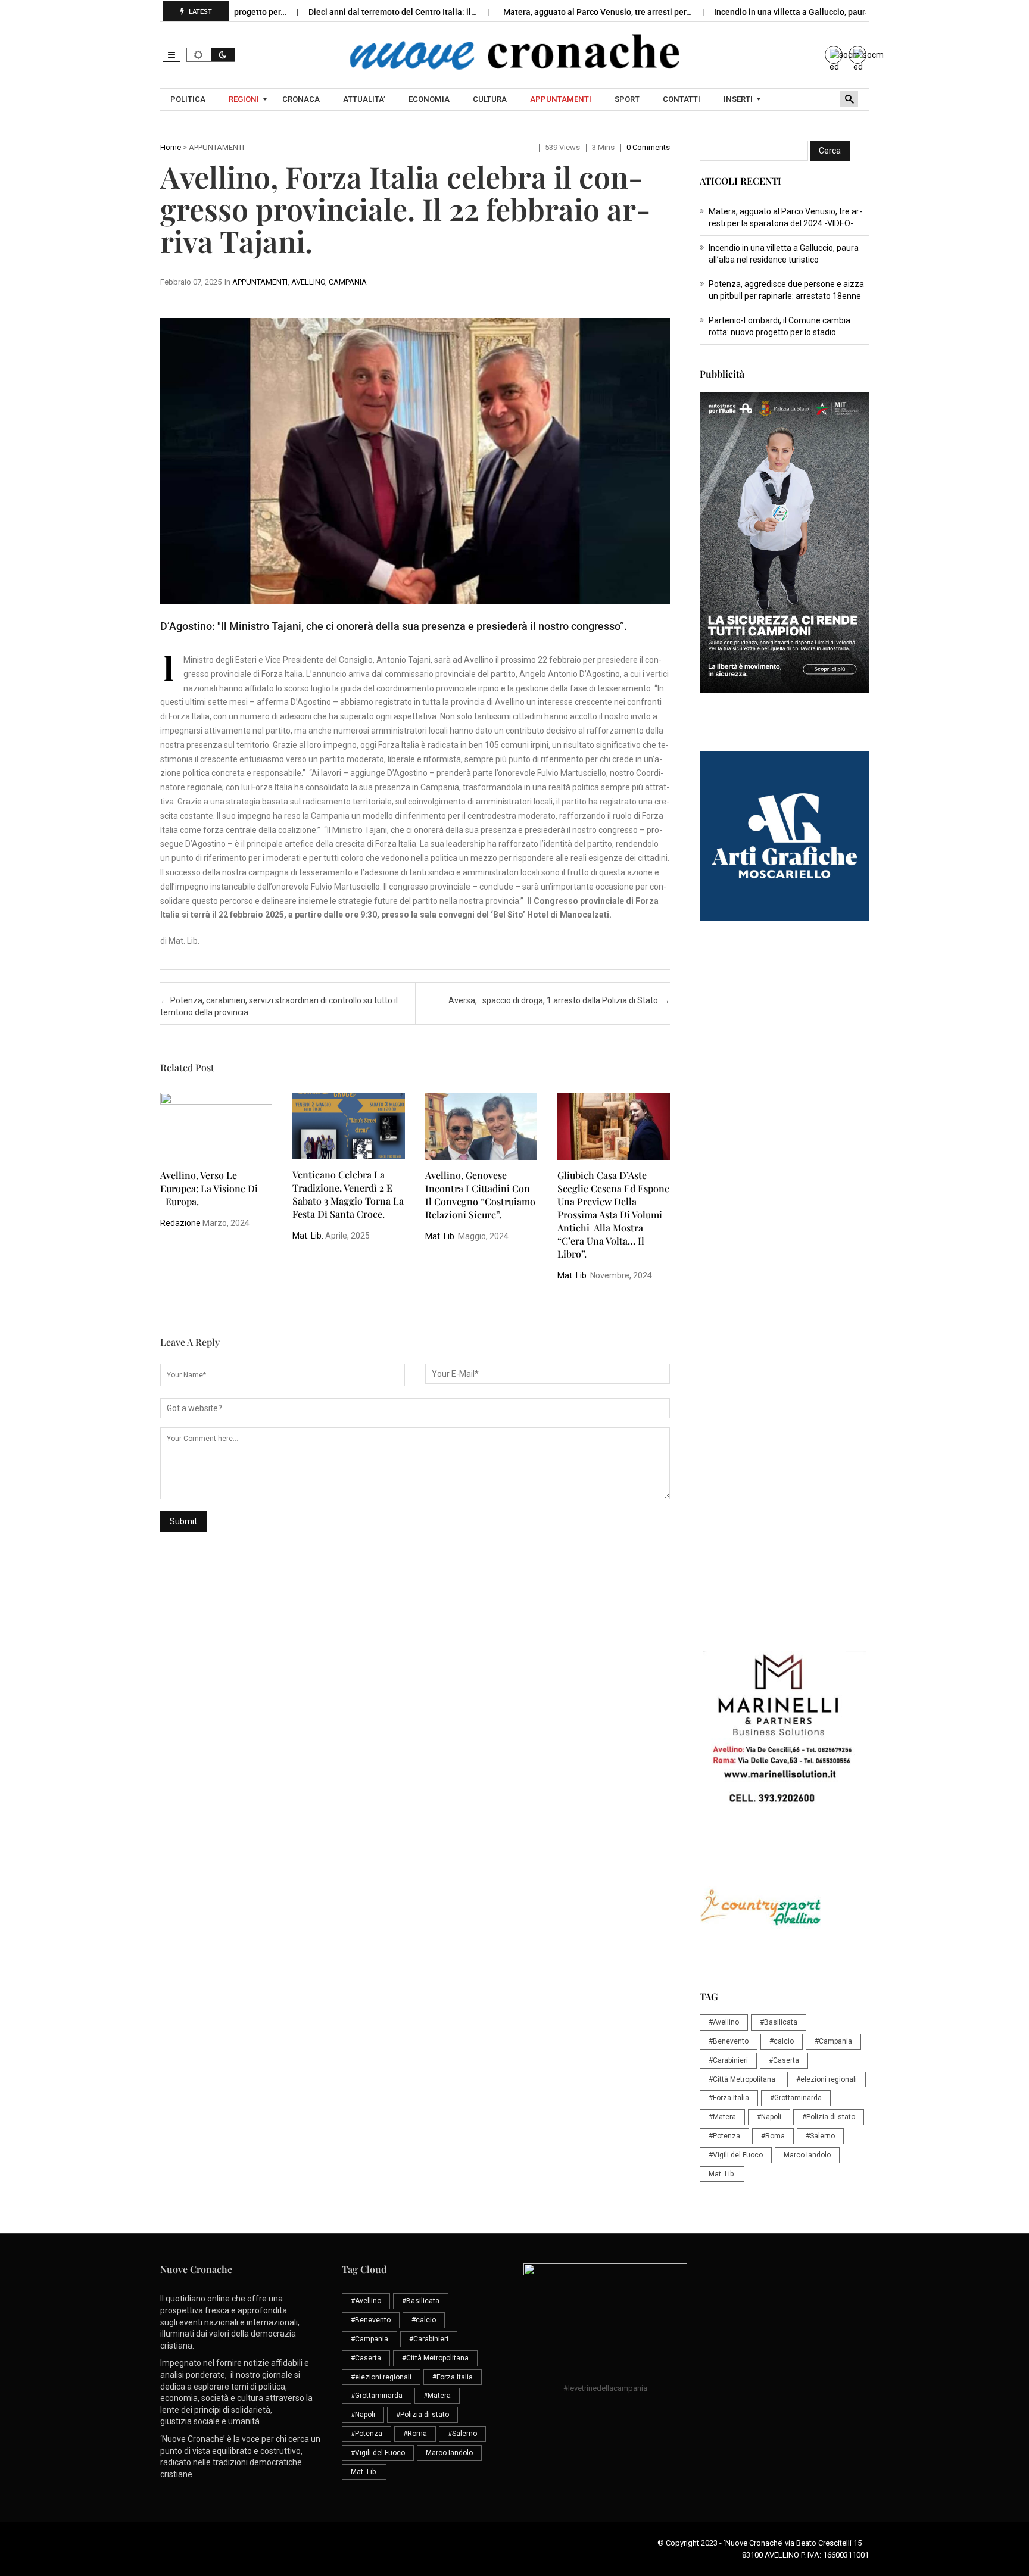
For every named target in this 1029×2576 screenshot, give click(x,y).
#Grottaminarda (796, 2098)
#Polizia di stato (829, 2117)
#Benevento (729, 2041)
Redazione (180, 1223)
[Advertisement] (784, 1122)
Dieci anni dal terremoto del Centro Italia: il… (328, 12)
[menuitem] (189, 99)
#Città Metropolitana (742, 2079)
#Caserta (784, 2060)
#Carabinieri (728, 2060)
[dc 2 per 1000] (784, 1394)
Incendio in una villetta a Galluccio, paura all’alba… (745, 12)
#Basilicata (779, 2022)
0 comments (648, 147)
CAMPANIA (348, 282)
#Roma (773, 2136)
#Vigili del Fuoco (736, 2155)
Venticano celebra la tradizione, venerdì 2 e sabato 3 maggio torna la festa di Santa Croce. (348, 1194)
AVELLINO (308, 282)
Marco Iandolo (807, 2155)
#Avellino (724, 2022)
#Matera (722, 2117)
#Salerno (820, 2136)
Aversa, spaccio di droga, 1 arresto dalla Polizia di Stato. (559, 1000)
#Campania (833, 2041)
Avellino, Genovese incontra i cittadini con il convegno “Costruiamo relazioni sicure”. (480, 1195)
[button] (171, 55)
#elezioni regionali (827, 2079)
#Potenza (724, 2136)
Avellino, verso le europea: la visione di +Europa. (209, 1188)
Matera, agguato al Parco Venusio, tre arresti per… (533, 12)
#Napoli (769, 2117)
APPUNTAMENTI (216, 147)
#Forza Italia (729, 2098)
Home (171, 147)
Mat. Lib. (308, 1236)
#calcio (782, 2041)
